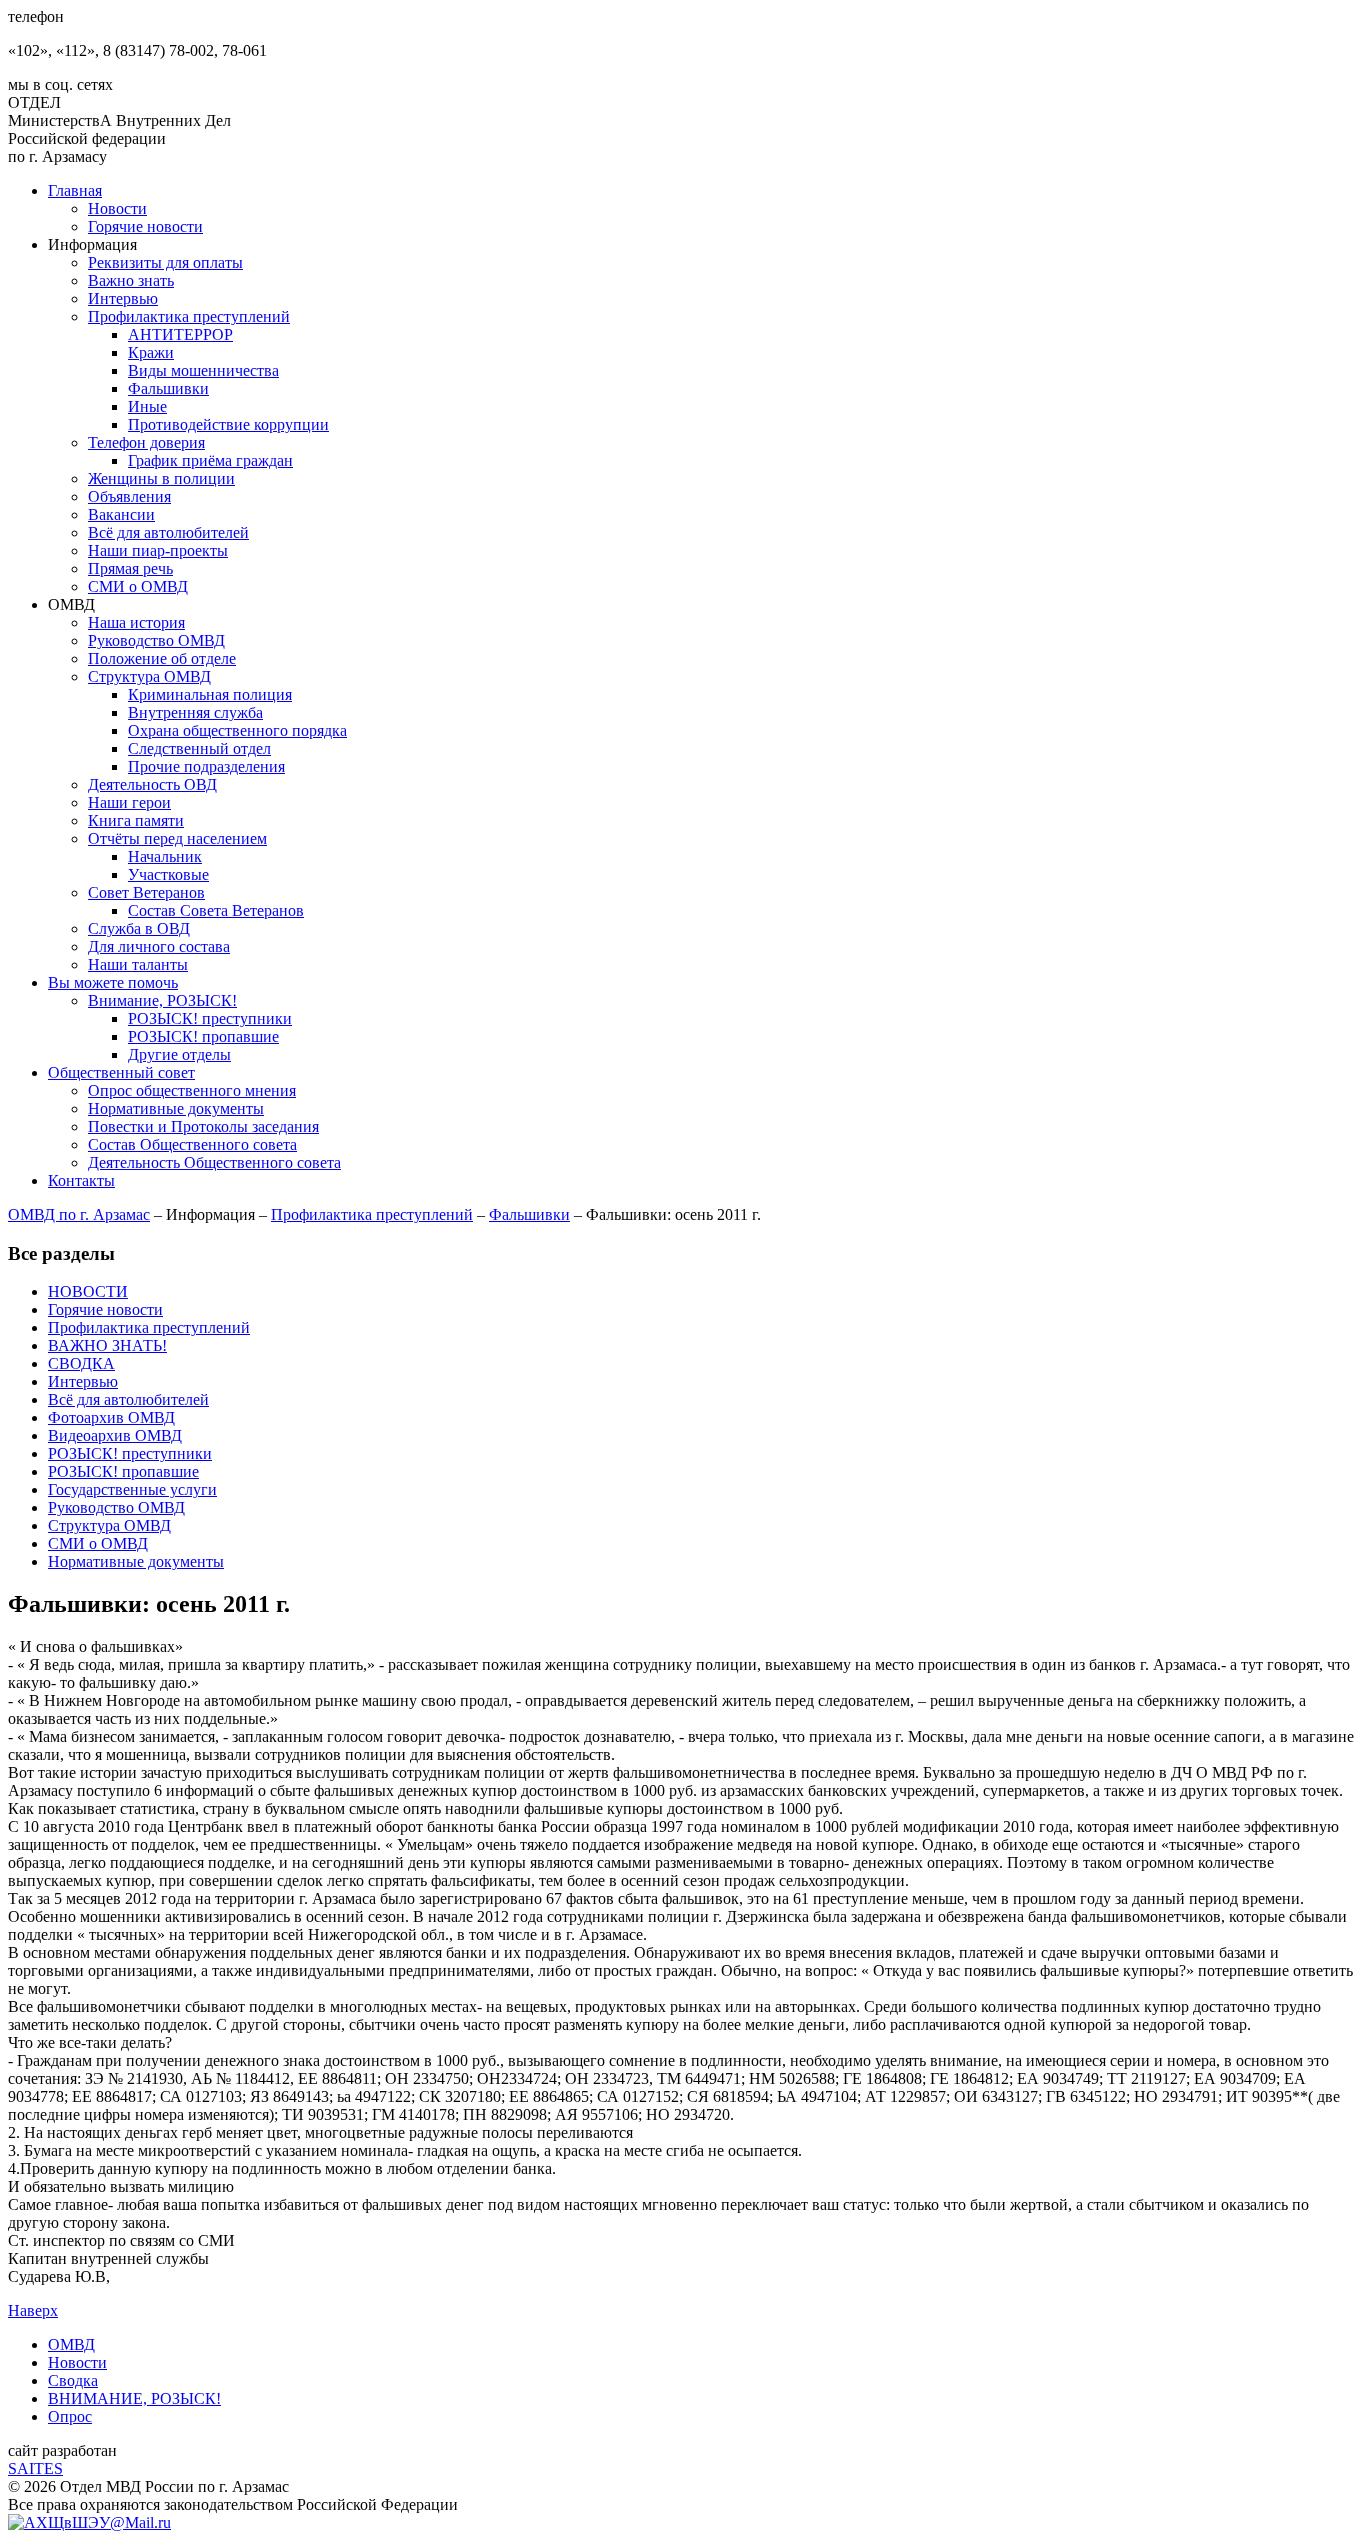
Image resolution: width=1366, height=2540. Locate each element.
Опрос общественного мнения (192, 1090)
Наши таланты (138, 964)
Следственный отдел (199, 748)
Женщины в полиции (161, 478)
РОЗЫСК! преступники (210, 1018)
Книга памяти (136, 820)
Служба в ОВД (139, 928)
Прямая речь (130, 568)
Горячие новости (145, 226)
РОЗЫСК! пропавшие (203, 1036)
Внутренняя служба (195, 712)
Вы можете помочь (113, 982)
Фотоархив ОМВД (111, 1417)
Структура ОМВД (149, 676)
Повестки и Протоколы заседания (203, 1126)
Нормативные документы (176, 1108)
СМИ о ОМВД (138, 586)
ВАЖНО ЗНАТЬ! (107, 1345)
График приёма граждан (210, 460)
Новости (117, 208)
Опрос (70, 2416)
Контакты (81, 1180)
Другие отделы (179, 1054)
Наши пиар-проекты (158, 550)
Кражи (151, 352)
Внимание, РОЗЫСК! (162, 1000)
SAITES (35, 2468)
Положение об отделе (162, 658)
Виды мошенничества (203, 370)
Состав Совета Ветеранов (216, 910)
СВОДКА (81, 1363)
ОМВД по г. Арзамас (79, 1214)
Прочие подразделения (206, 766)
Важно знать (131, 280)
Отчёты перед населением (177, 838)
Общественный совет (121, 1072)
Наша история (136, 622)
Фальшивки (168, 388)
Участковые (168, 874)
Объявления (129, 496)
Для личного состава (159, 946)
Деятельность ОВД (152, 784)
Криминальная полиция (210, 694)
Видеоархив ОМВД (115, 1435)
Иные (147, 406)
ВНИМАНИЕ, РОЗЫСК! (134, 2398)
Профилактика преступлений (189, 316)
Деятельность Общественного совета (214, 1162)
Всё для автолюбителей (168, 532)
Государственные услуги (132, 1489)
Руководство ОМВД (156, 640)
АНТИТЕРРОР (180, 334)
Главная (75, 190)
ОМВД (71, 2344)
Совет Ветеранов (146, 892)
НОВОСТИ (88, 1291)
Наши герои (129, 802)
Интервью (123, 298)
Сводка (73, 2380)
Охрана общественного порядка (237, 730)
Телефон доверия (146, 442)
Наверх (33, 2310)
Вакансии (121, 514)
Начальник (165, 856)
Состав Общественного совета (192, 1144)
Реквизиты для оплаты (165, 262)
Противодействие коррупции (228, 424)
